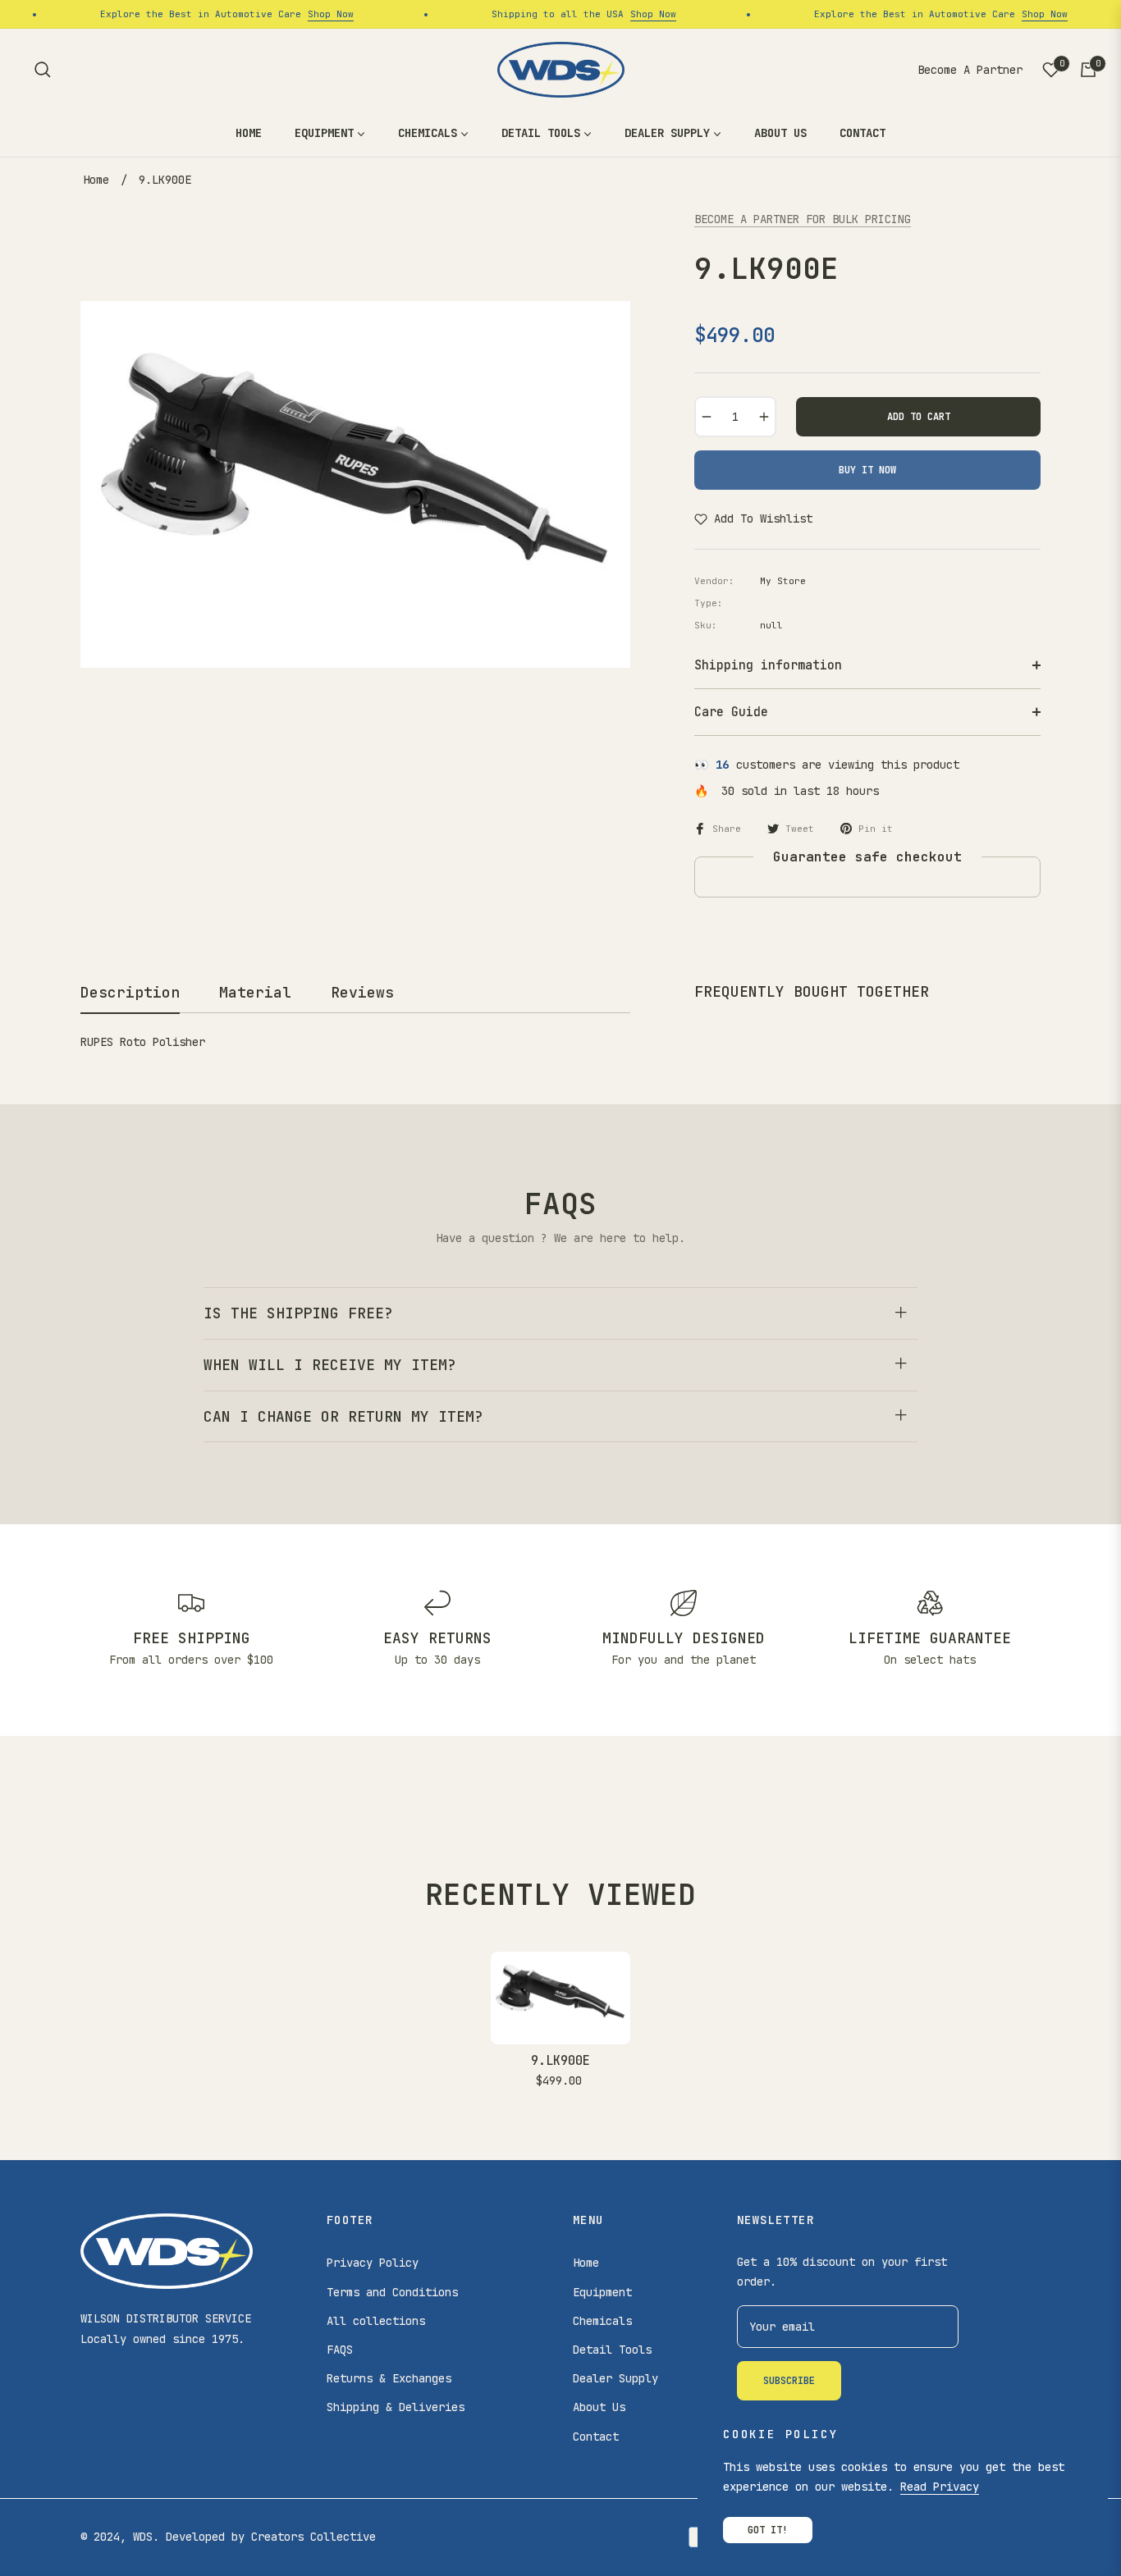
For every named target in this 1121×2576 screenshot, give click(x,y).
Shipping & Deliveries (396, 2407)
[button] (43, 70)
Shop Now (312, 14)
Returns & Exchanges (389, 2378)
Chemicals (602, 2321)
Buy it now (867, 470)
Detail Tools (612, 2350)
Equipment (602, 2292)
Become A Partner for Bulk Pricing (803, 219)
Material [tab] (255, 992)
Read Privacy (940, 2487)
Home (96, 180)
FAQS (340, 2350)
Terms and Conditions (392, 2292)
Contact (596, 2437)
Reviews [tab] (362, 992)
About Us (599, 2407)
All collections (376, 2321)
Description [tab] (130, 992)
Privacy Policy (373, 2263)
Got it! (768, 2530)
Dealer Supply (615, 2378)
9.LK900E (560, 2061)
